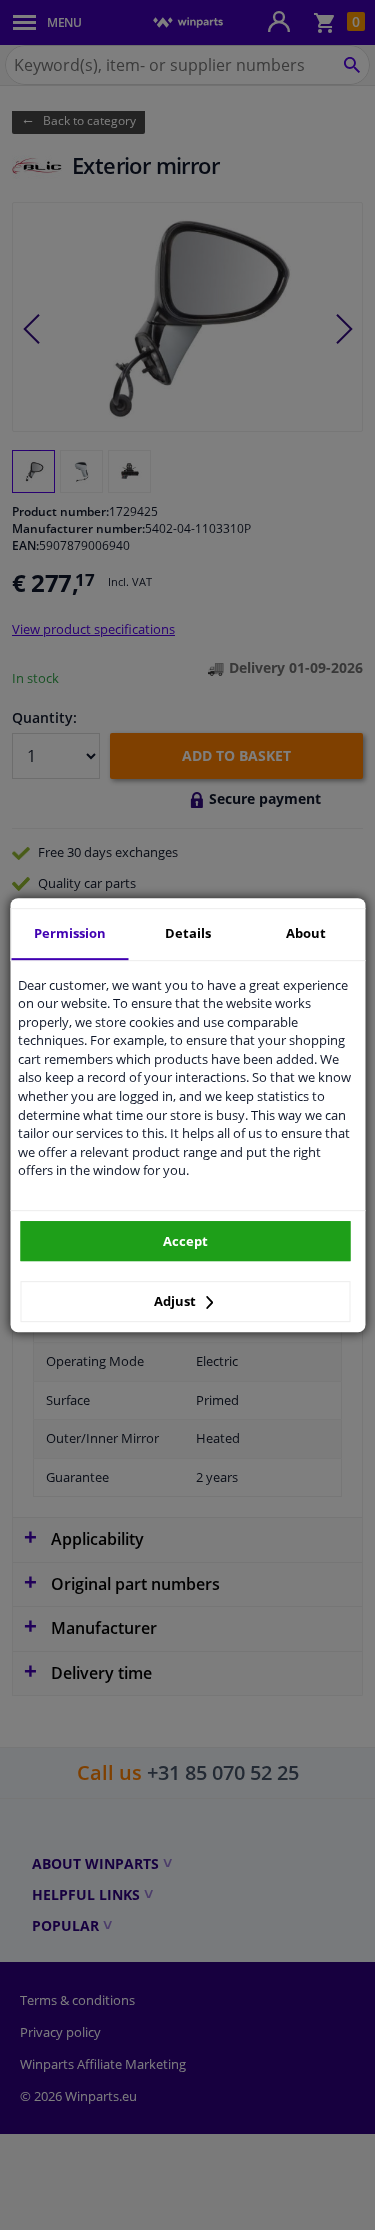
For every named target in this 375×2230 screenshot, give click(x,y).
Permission (70, 933)
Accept (185, 1241)
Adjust (176, 1301)
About (306, 933)
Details (188, 933)
